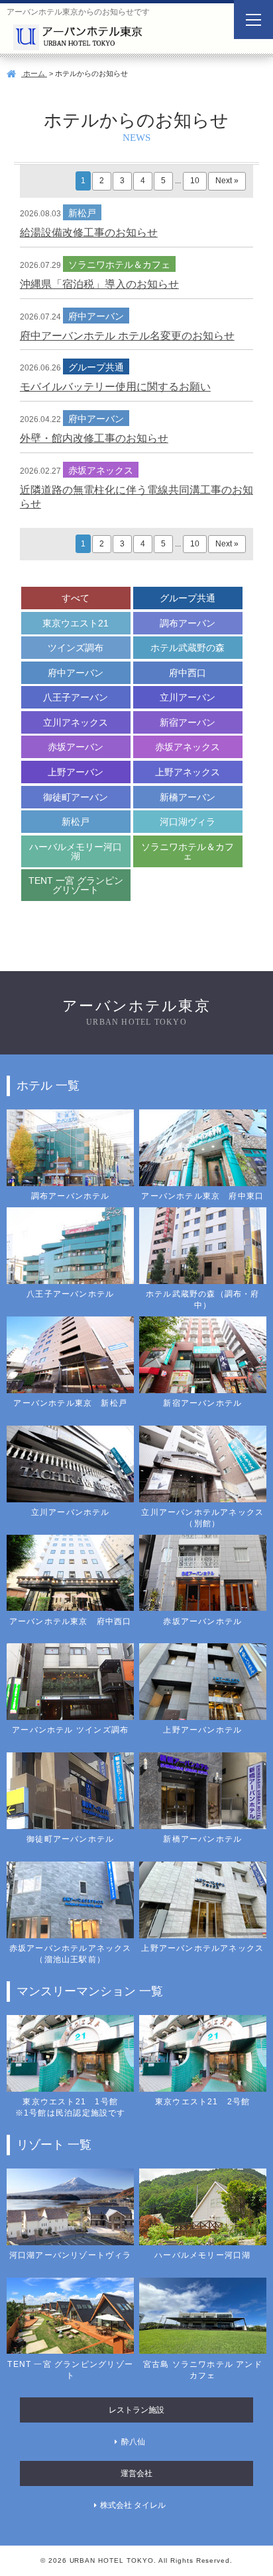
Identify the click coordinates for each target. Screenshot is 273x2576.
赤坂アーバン (76, 747)
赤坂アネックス (188, 747)
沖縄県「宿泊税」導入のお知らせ (99, 284)
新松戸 (76, 822)
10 (195, 181)
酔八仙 (133, 2442)
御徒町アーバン (76, 797)
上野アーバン (76, 772)
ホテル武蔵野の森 (188, 648)
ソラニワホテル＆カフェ (188, 851)
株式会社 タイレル (133, 2505)
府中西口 (188, 673)
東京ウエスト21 (76, 623)
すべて (76, 598)
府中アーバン (76, 673)
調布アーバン (188, 623)
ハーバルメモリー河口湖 (76, 851)
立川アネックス (76, 722)
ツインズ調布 (76, 648)
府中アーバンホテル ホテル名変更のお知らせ (127, 336)
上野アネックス (188, 772)
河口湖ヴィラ (188, 822)
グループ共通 (188, 598)
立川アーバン (188, 697)
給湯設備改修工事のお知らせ (89, 233)
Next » (227, 181)
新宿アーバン (188, 722)
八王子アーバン (76, 697)
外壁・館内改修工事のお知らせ (94, 438)
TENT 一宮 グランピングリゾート (76, 885)
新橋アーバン (188, 797)
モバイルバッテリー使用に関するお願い (115, 387)
